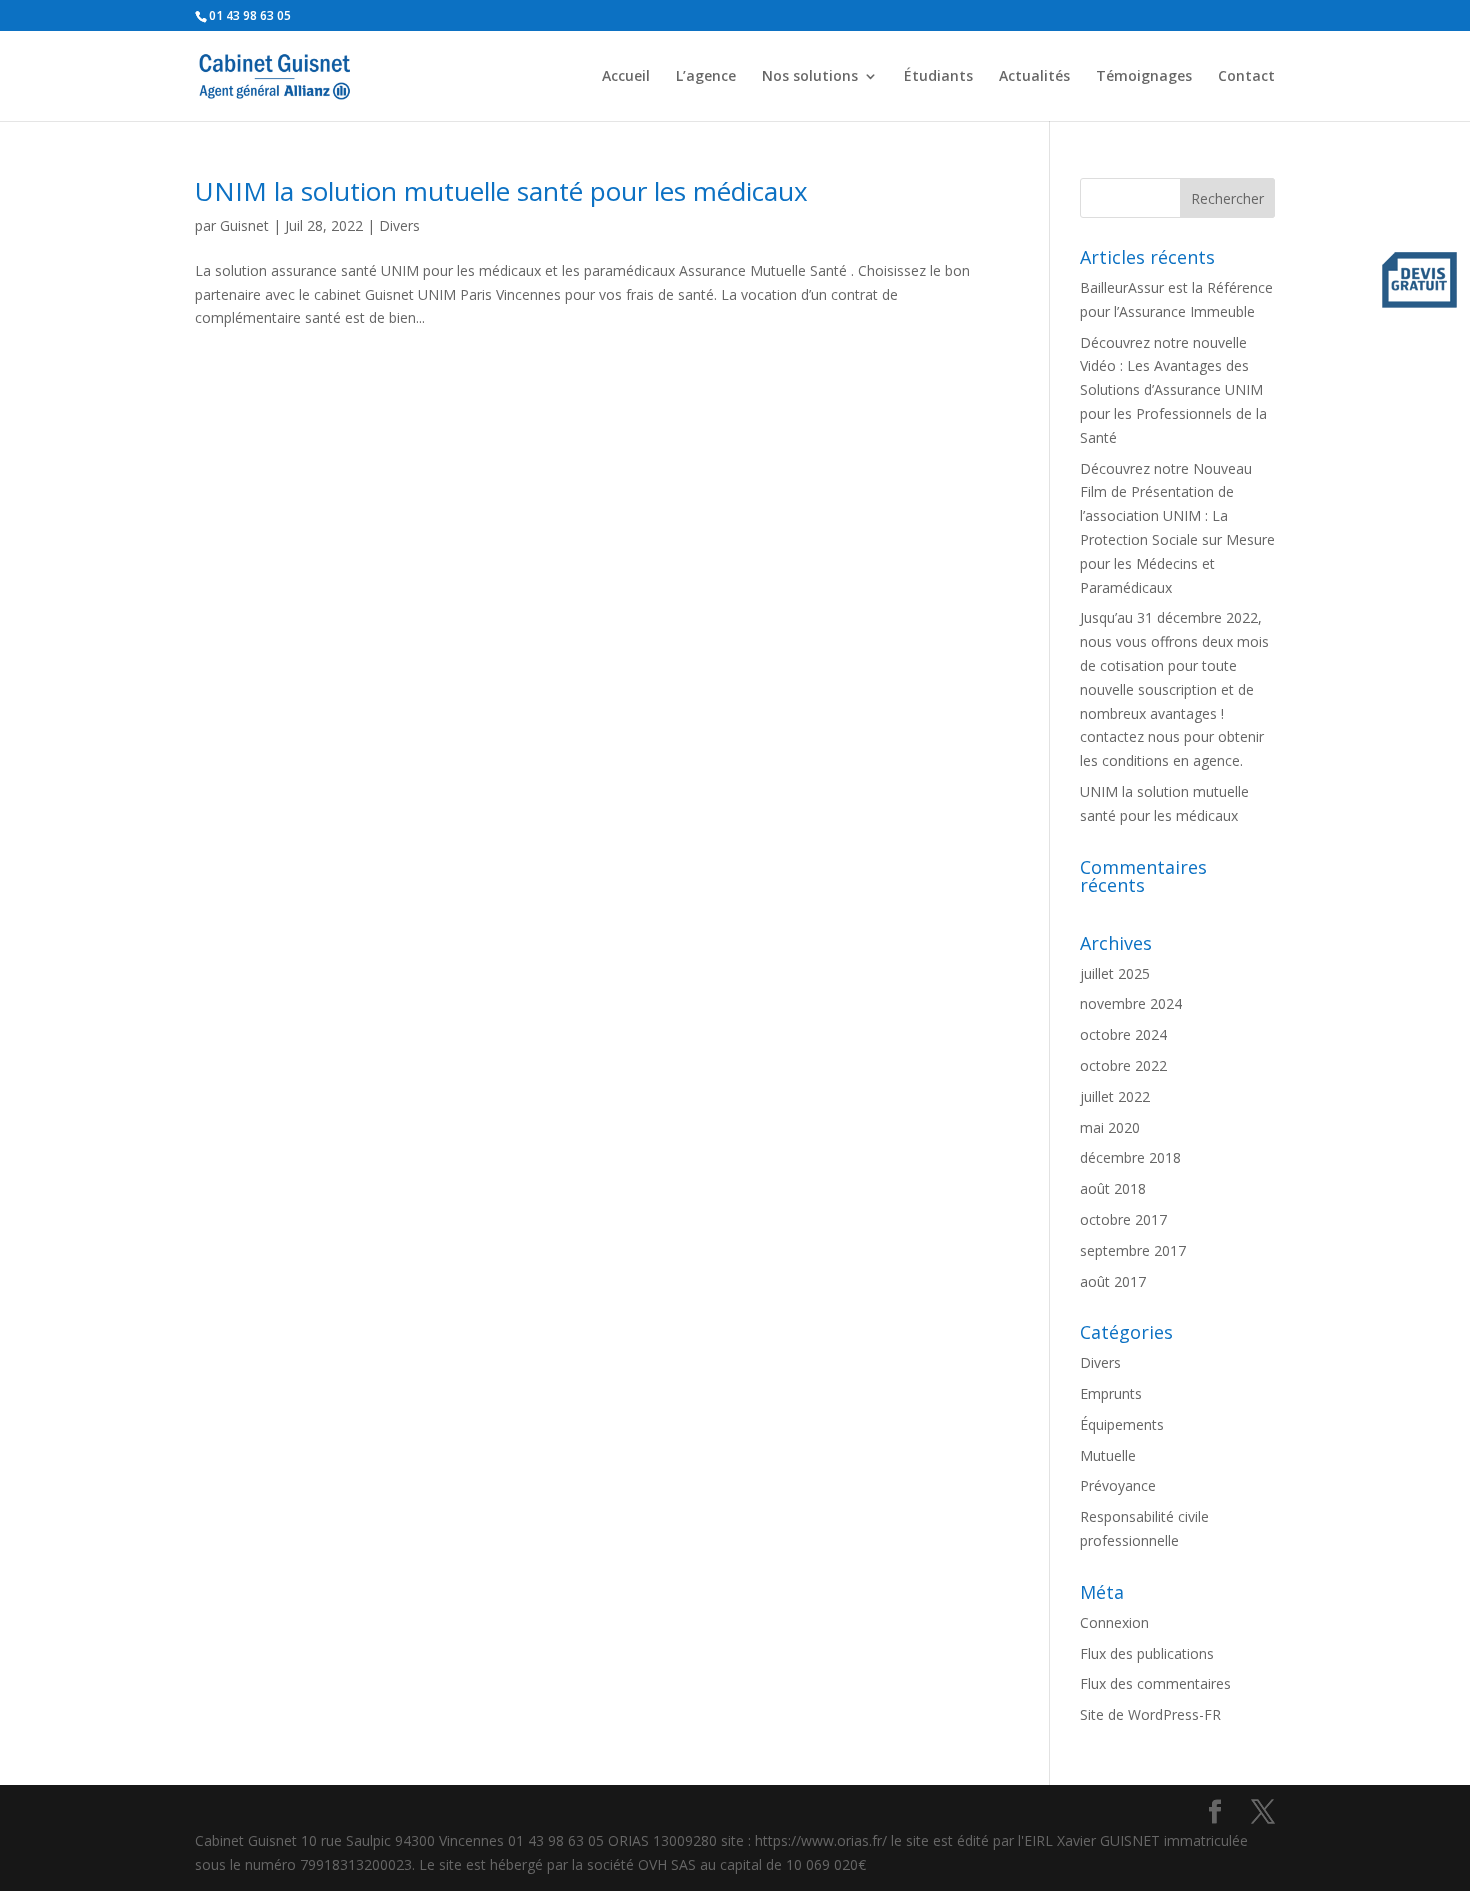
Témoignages (1144, 77)
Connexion (1114, 1622)
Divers (399, 225)
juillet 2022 (1115, 1096)
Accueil (626, 77)
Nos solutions (810, 77)
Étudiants (938, 77)
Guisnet (244, 225)
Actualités (1034, 77)
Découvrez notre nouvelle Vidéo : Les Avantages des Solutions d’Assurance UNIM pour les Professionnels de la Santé (1173, 390)
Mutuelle (1108, 1455)
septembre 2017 (1133, 1250)
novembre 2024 (1131, 1003)
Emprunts (1111, 1393)
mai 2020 (1110, 1127)
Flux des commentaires (1155, 1683)
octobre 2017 (1123, 1219)
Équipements (1122, 1424)
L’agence (706, 77)
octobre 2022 (1123, 1065)
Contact (1246, 77)
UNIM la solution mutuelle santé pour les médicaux (501, 191)
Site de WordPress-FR (1150, 1714)
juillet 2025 (1115, 973)
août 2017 (1113, 1281)
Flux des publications (1147, 1653)
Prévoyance (1118, 1485)
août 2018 (1113, 1188)
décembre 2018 (1130, 1157)
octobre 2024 (1123, 1034)
